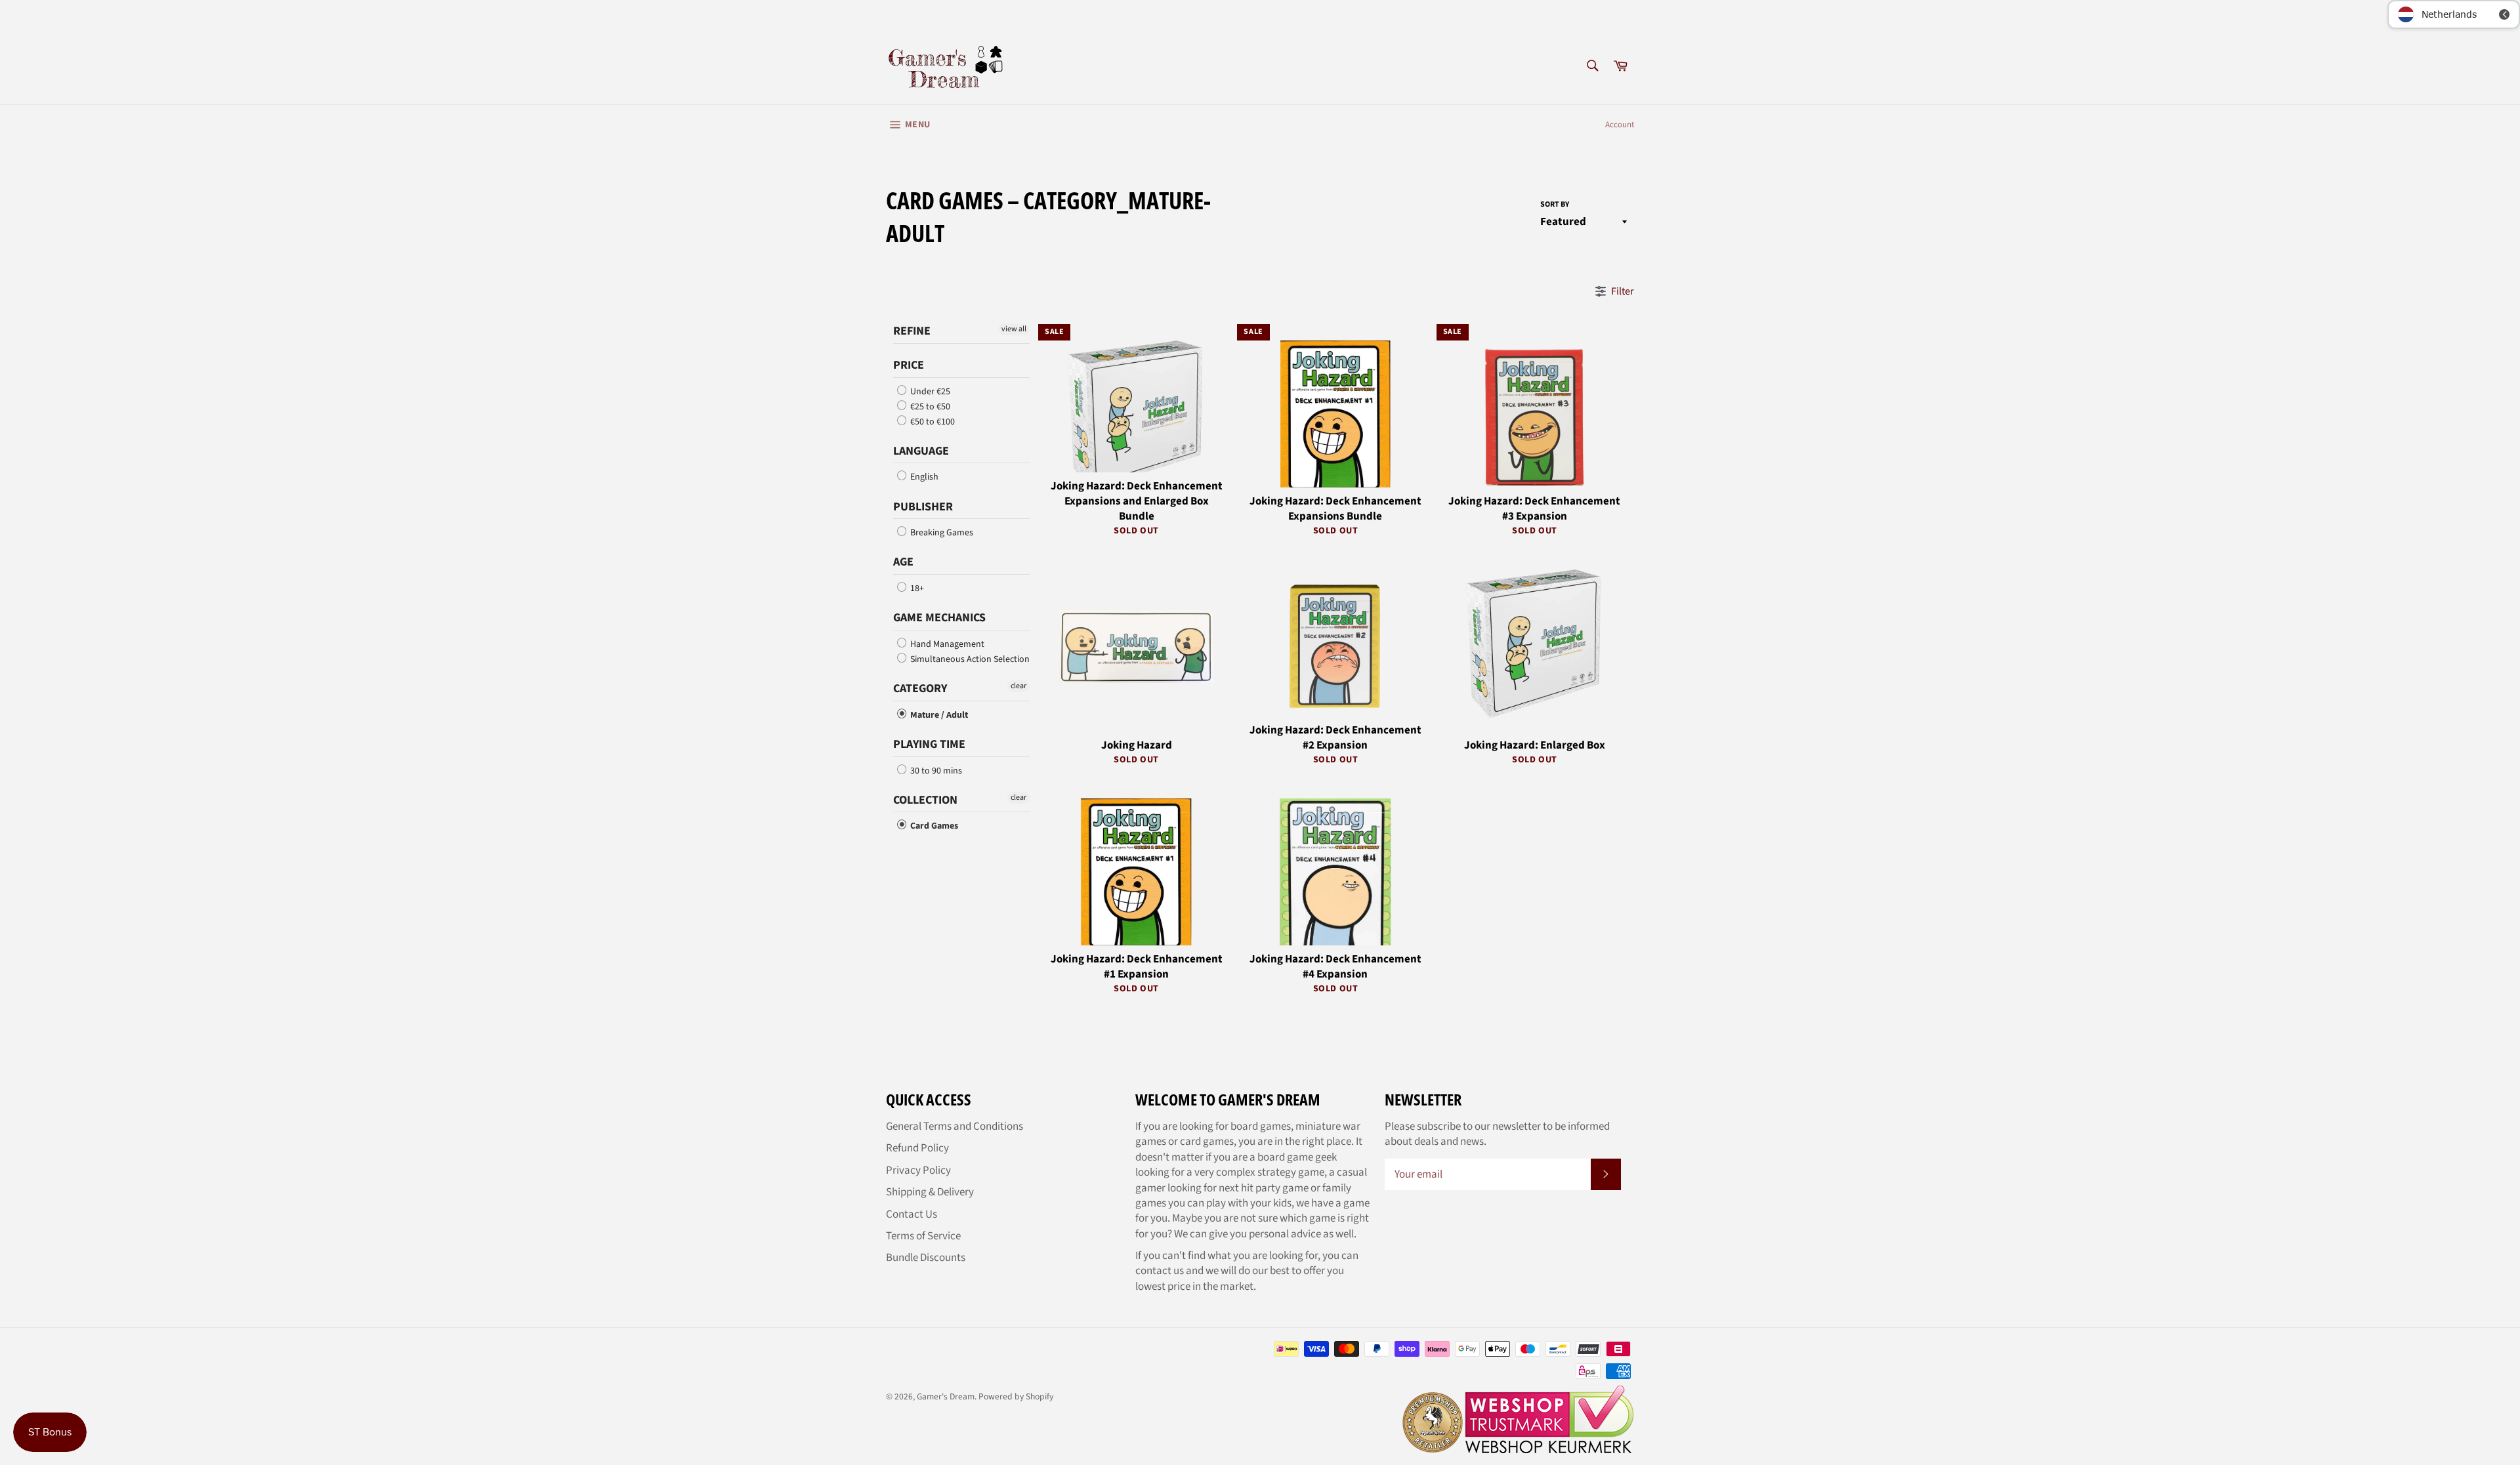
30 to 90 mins (935, 771)
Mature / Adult (938, 715)
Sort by (1555, 205)
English (923, 477)
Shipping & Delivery (930, 1192)
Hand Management (946, 644)
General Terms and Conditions (955, 1126)
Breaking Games (941, 533)
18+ (916, 588)
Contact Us (912, 1214)
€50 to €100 (932, 422)
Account (1620, 125)
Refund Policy (917, 1148)
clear (1018, 686)
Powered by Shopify (1016, 1396)
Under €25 (929, 392)
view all (1014, 329)
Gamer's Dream (946, 1396)
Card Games (933, 826)
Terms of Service (923, 1236)
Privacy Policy (918, 1170)
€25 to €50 (929, 407)
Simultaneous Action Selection (969, 659)
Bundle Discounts (926, 1258)
